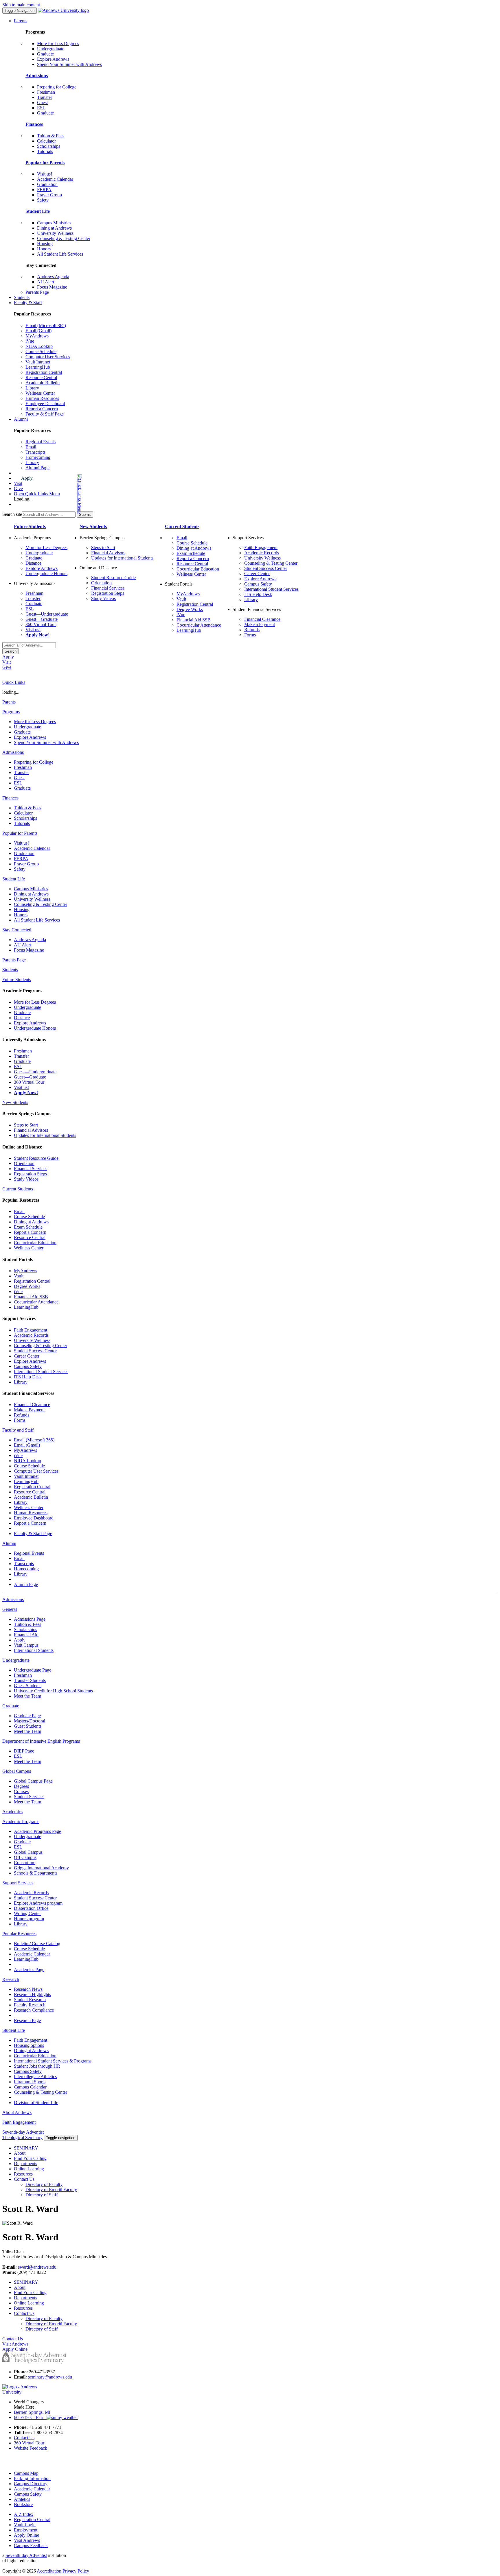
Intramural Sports (30, 2082)
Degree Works (190, 609)
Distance (33, 563)
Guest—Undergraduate (47, 614)
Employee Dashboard (45, 404)
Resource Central (41, 377)
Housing (45, 244)
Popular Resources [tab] (19, 1934)
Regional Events (41, 442)
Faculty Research (30, 2005)
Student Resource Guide (113, 578)
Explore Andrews (53, 59)
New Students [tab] (15, 1102)
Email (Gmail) (38, 331)
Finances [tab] (10, 798)
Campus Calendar (30, 2087)
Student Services (29, 1797)
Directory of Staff (42, 2195)
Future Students (30, 526)
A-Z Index (24, 2514)
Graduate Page (27, 1716)
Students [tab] (10, 970)
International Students (34, 1650)
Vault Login (25, 2525)
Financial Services (108, 588)
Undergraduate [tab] (16, 1660)
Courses (21, 1791)
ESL (41, 108)
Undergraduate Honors (46, 574)
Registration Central (44, 372)
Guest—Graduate (42, 619)
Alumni (21, 419)
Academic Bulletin (43, 383)
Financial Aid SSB (194, 620)
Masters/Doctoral (30, 1721)
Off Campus (25, 1857)
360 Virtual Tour (41, 624)
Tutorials (45, 151)
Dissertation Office (31, 1908)
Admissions (37, 76)
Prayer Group (49, 195)
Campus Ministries (54, 223)
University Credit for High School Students (53, 1691)
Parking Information (32, 2478)
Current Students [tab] (18, 1189)
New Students (93, 526)
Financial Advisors (108, 553)
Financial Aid (26, 1635)
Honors (44, 249)
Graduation (47, 184)
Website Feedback (31, 2448)
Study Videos (103, 598)
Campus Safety (258, 584)
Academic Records (262, 553)
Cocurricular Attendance (199, 625)
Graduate (45, 54)
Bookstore (23, 2504)
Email (31, 447)
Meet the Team (27, 1696)
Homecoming (38, 457)
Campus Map (26, 2473)
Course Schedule (41, 351)
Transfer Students (30, 1680)
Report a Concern (42, 409)
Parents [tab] (9, 702)
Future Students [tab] (17, 979)
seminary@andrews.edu (50, 2377)
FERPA (44, 190)
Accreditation (49, 2571)
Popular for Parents (45, 163)
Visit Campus (26, 1645)
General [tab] (10, 1609)
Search (11, 651)
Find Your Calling (30, 2158)
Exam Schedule (191, 553)
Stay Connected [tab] (17, 930)
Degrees (21, 1786)
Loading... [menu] (23, 499)
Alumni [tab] (9, 1543)
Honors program (29, 1919)
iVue (30, 341)
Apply (27, 478)
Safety (43, 200)
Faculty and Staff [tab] (18, 1430)
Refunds (252, 630)
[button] (57, 494)
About (20, 2153)
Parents (21, 21)
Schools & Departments (36, 1873)
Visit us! (45, 174)
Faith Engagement (261, 547)
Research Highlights (32, 1994)
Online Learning (29, 2169)
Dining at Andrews (54, 228)
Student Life (38, 211)
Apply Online (26, 2535)
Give (18, 489)
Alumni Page (37, 468)
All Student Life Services (60, 254)
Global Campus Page (33, 1781)
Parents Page (37, 292)
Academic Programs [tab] (21, 1821)
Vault (181, 599)
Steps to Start (103, 547)
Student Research (30, 2000)
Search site (12, 514)
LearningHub (38, 367)
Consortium (25, 1863)
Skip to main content (21, 5)
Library (32, 388)
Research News (28, 1989)
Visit (18, 483)
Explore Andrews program (38, 1903)
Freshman (46, 92)
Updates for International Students (122, 558)
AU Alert (46, 282)
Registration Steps (108, 593)
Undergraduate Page (33, 1670)
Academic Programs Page (37, 1831)
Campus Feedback (31, 2545)
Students (22, 297)
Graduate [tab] (11, 1706)
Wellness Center (40, 393)
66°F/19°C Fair (30, 2417)
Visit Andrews (27, 2540)
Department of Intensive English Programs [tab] (41, 1741)
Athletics (22, 2499)
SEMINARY (26, 2148)
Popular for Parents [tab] (20, 833)
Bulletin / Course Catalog (37, 1943)
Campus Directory (31, 2484)
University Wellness (55, 233)
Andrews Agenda (53, 277)
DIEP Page (24, 1751)
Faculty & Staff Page (45, 414)
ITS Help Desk (258, 594)
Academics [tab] (12, 1812)
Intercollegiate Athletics (35, 2077)
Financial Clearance (262, 619)
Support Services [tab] (18, 1883)
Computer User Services (48, 357)
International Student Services (271, 589)
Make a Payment (260, 624)
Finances (34, 124)
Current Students (182, 526)
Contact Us (24, 2179)
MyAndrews (37, 336)
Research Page (27, 2020)
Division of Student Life (36, 2103)
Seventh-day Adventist (26, 2555)
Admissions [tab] (13, 752)
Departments (25, 2164)
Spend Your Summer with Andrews (69, 64)
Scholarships (49, 146)
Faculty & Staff (28, 303)
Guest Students (28, 1686)
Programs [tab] (11, 712)
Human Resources (42, 398)
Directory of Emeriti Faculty (51, 2190)
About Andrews (17, 2112)
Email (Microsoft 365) (46, 325)
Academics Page (29, 1970)
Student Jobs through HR (37, 2066)
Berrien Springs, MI (32, 2412)
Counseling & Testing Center (64, 238)
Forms (250, 635)
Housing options (29, 2045)
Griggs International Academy (41, 1868)
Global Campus (28, 1852)
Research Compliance (34, 2010)
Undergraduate (51, 49)
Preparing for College (57, 87)
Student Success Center (266, 568)
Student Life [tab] (14, 879)
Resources (23, 2174)
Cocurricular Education (198, 569)
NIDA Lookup (39, 346)
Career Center (257, 574)
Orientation (101, 583)
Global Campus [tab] (17, 1771)
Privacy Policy (76, 2571)
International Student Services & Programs (53, 2061)
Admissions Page (30, 1619)
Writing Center (27, 1913)
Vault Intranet (38, 362)
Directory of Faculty (44, 2184)
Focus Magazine (52, 287)
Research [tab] (11, 1979)
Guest (42, 103)
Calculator (46, 141)
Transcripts (35, 452)
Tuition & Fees (51, 136)
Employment (26, 2530)
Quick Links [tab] (14, 682)
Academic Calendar (55, 179)
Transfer (45, 97)
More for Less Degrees (58, 44)
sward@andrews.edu (37, 2267)
